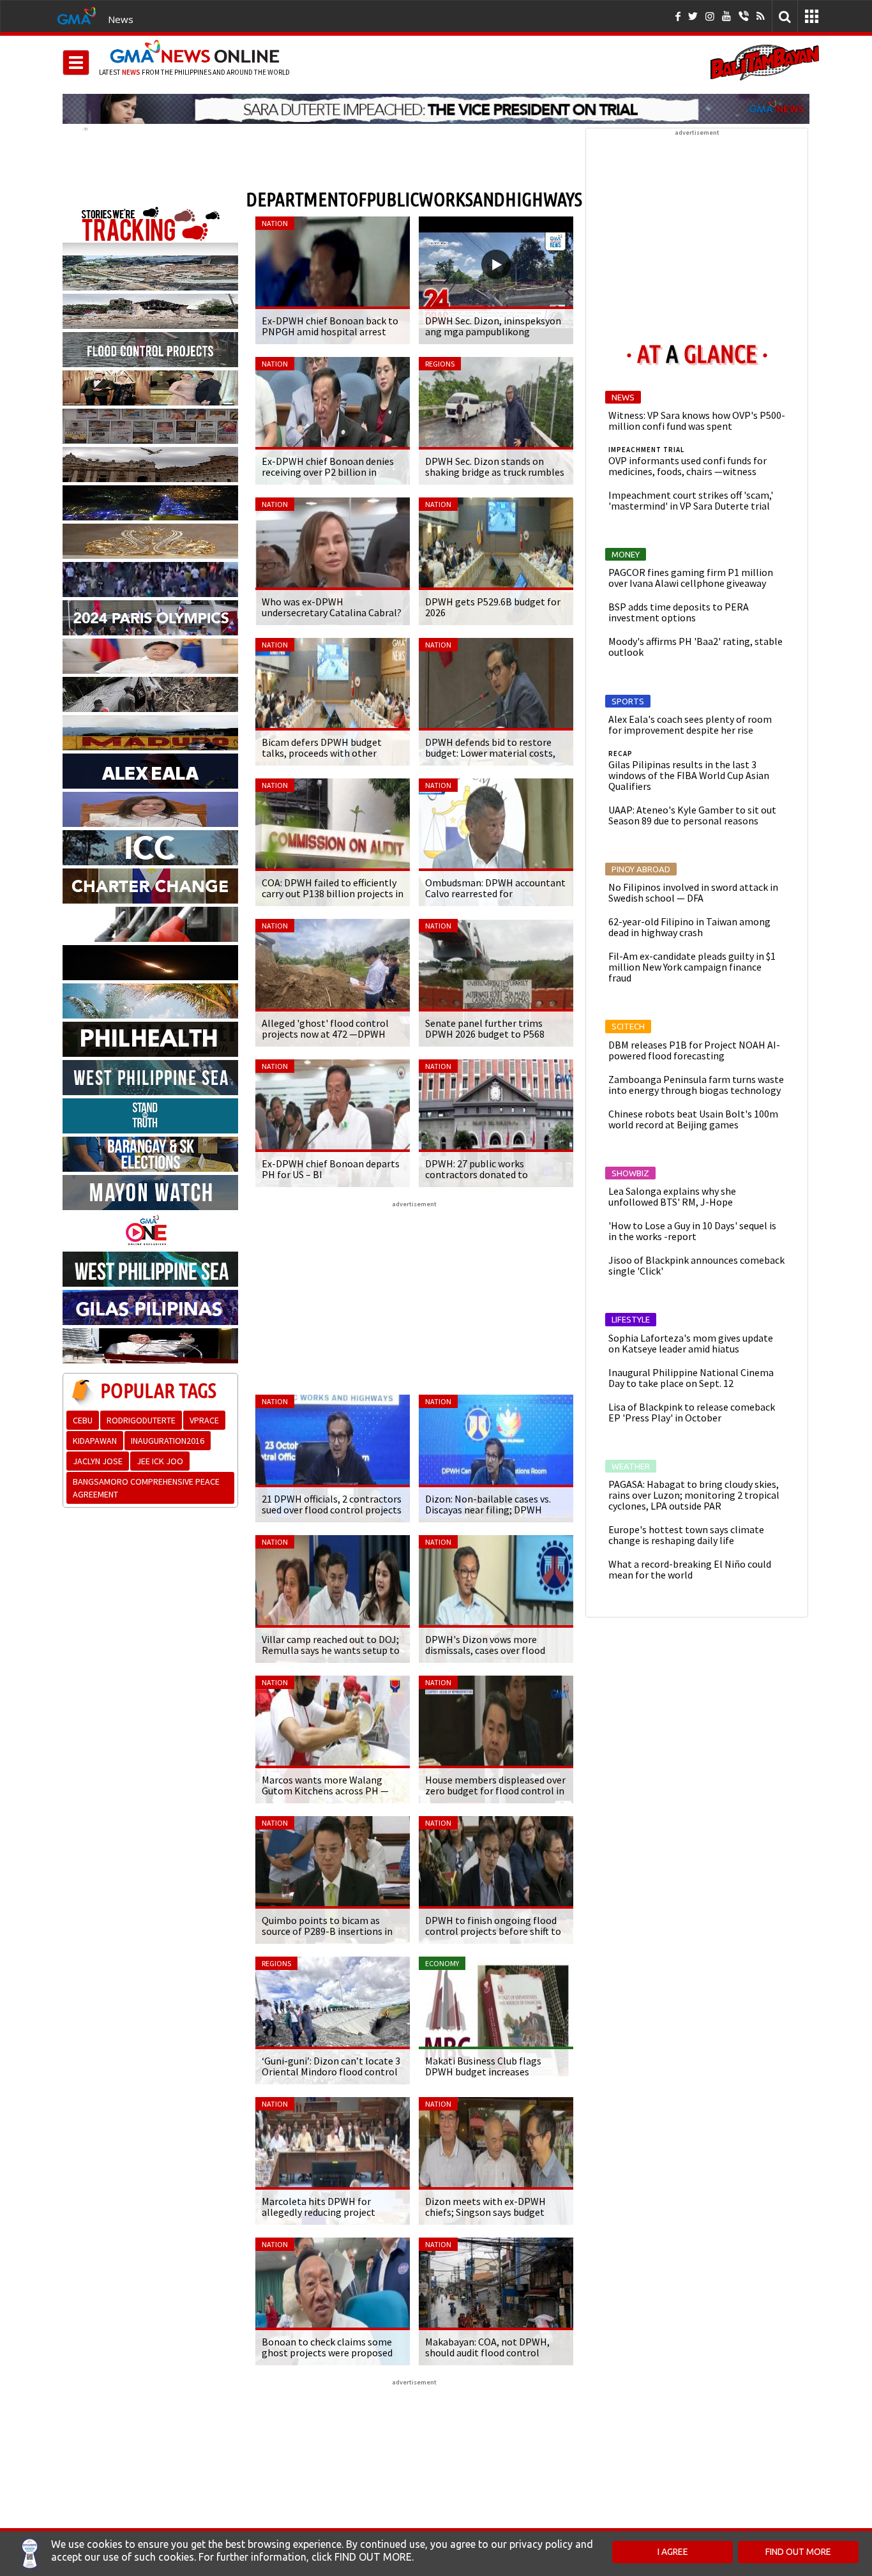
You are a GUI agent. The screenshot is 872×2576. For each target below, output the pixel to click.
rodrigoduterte (141, 1420)
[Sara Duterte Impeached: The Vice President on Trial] (436, 109)
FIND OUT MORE (798, 2552)
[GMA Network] (77, 15)
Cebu (83, 1420)
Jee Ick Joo (160, 1461)
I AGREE (673, 2552)
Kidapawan (95, 1441)
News (121, 19)
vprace (204, 1420)
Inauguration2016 (168, 1441)
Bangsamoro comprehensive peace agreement (146, 1488)
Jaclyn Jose (98, 1461)
